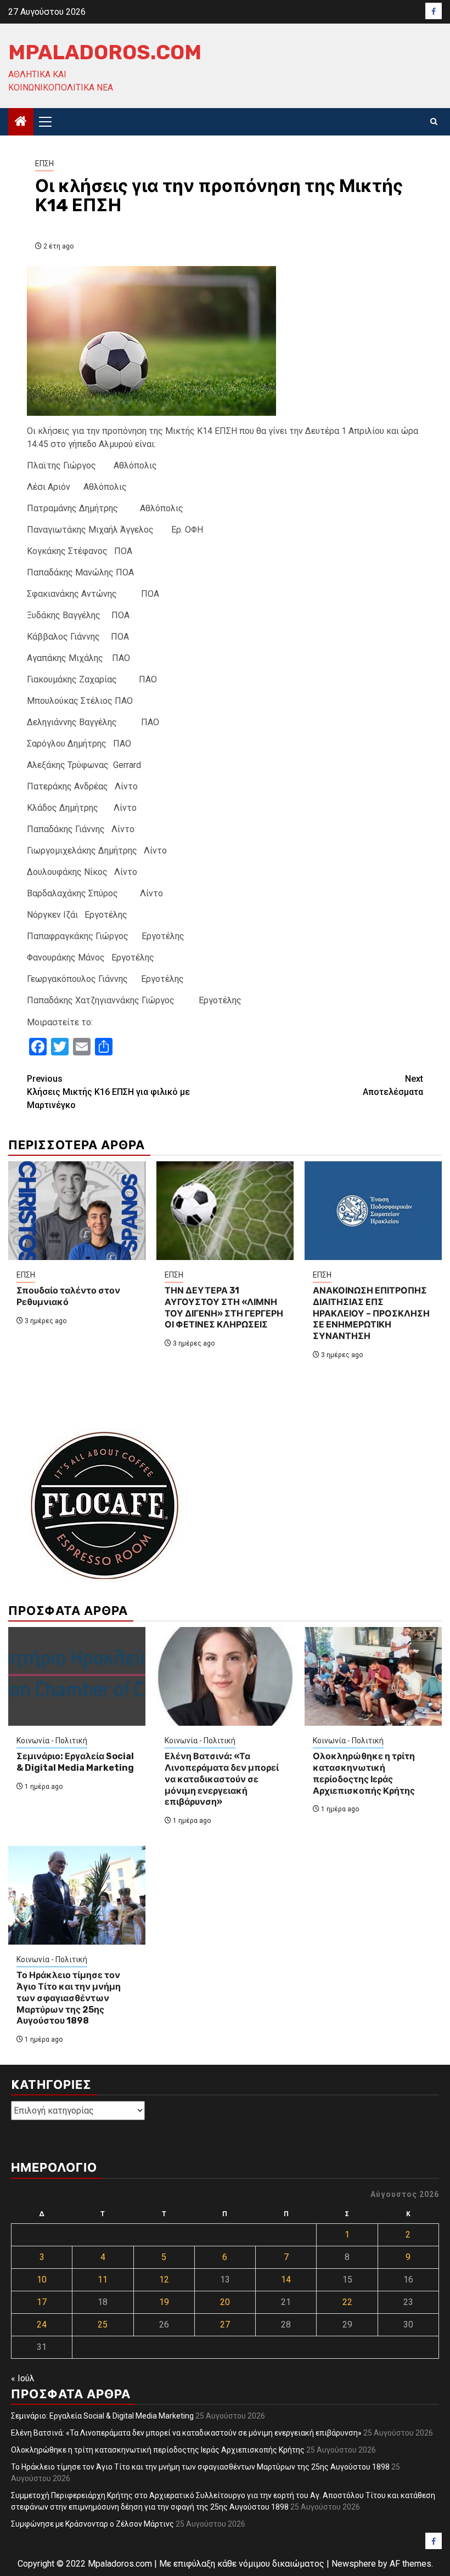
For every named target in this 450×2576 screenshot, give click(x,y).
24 (42, 2324)
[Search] (434, 122)
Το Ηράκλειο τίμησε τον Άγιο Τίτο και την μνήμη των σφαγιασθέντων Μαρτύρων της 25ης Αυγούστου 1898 (69, 1998)
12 (164, 2280)
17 (42, 2302)
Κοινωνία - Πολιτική (52, 1741)
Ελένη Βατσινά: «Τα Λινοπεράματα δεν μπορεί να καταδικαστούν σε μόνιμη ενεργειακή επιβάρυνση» (222, 1779)
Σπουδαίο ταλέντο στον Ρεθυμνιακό (68, 1296)
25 (103, 2324)
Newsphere (354, 2564)
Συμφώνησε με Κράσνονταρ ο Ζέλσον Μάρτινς (92, 2524)
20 (225, 2302)
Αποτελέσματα (393, 1085)
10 (42, 2280)
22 (347, 2302)
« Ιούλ (23, 2378)
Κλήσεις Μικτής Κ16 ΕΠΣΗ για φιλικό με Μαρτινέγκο (108, 1092)
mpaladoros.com (105, 52)
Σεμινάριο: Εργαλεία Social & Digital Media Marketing (75, 1762)
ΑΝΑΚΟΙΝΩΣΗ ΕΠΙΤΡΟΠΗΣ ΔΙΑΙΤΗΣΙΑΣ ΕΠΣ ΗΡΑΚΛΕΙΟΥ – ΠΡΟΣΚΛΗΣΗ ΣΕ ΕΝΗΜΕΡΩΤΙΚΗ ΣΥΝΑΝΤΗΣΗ (371, 1313)
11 (103, 2280)
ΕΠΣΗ (44, 163)
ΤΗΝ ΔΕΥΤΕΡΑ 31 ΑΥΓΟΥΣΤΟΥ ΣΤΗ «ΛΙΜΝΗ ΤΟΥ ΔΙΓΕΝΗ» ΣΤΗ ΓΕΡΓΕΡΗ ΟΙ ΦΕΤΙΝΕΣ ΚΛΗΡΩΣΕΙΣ (224, 1307)
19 (164, 2302)
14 (286, 2280)
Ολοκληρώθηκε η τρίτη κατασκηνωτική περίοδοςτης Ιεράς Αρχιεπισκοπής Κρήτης (364, 1773)
